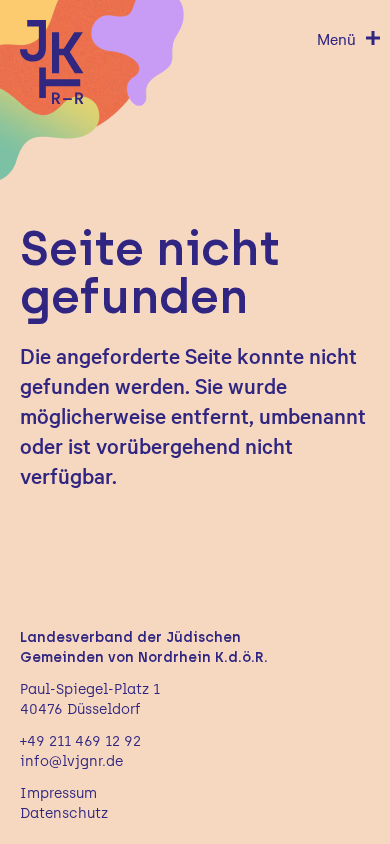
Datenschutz (64, 813)
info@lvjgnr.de (71, 761)
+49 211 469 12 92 (80, 741)
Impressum (58, 793)
